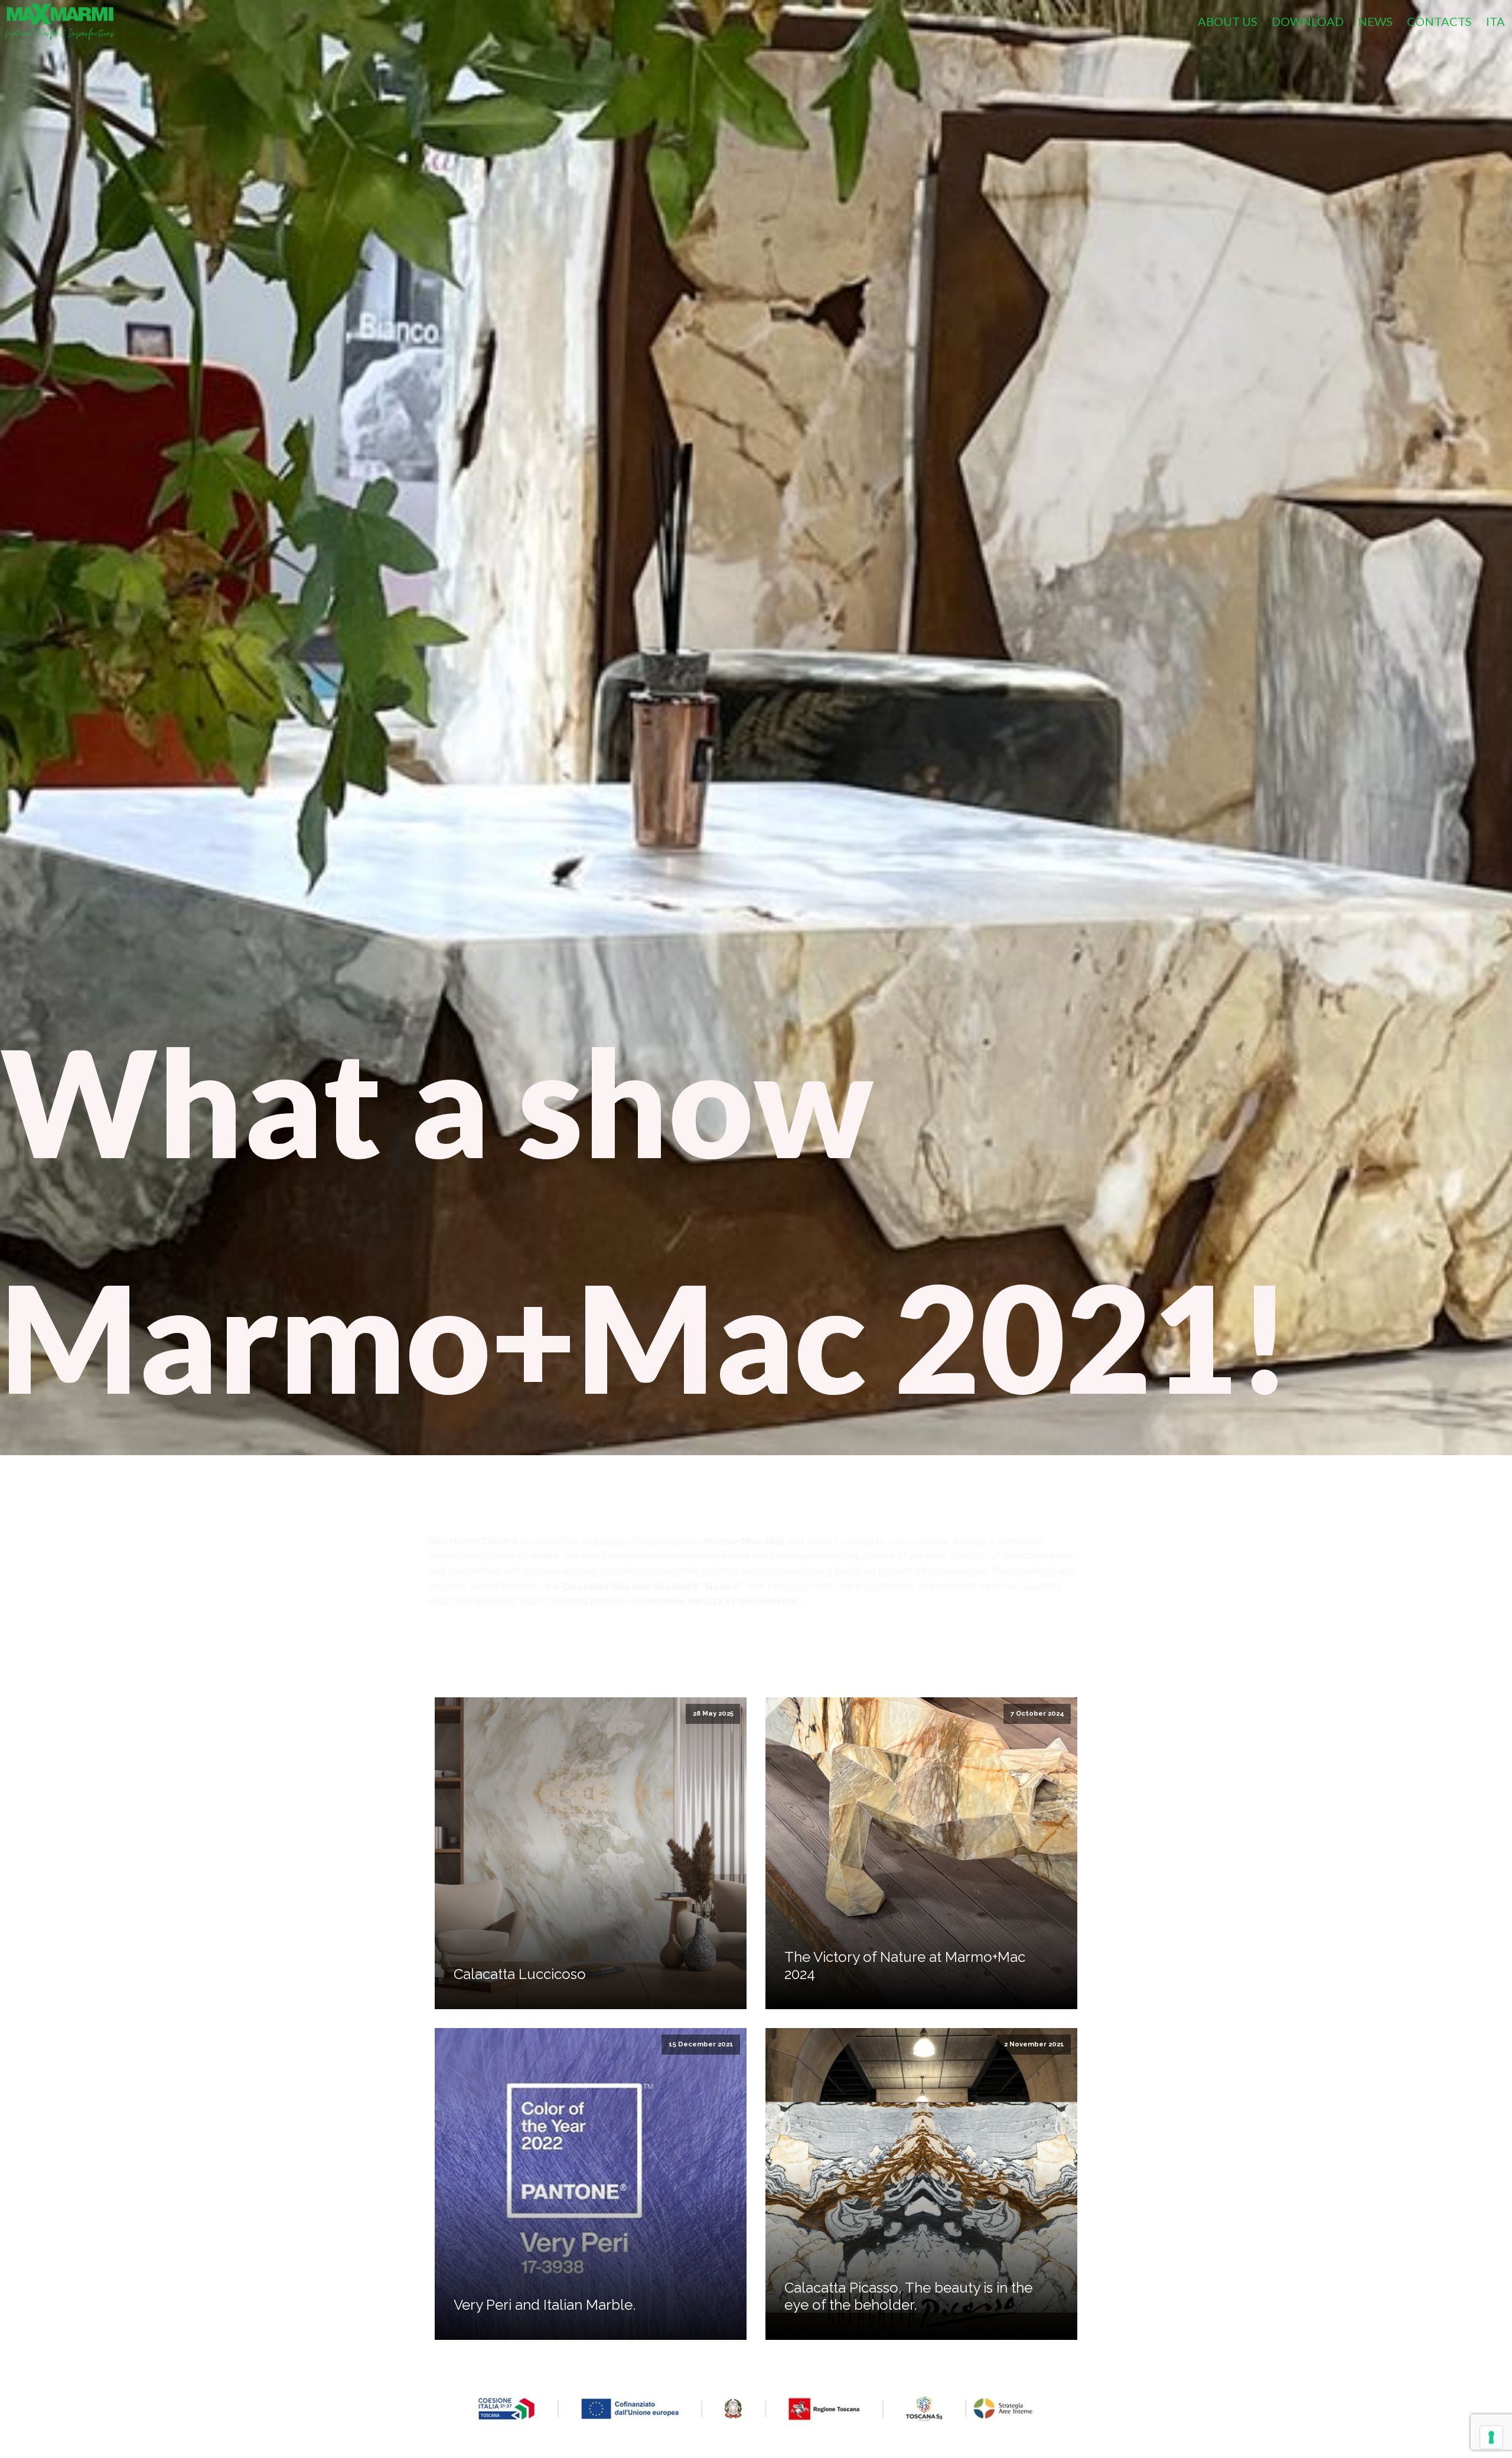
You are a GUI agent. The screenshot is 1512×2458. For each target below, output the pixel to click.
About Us (1228, 21)
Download (1308, 21)
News (1375, 21)
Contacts (1439, 21)
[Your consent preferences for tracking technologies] (1491, 2437)
